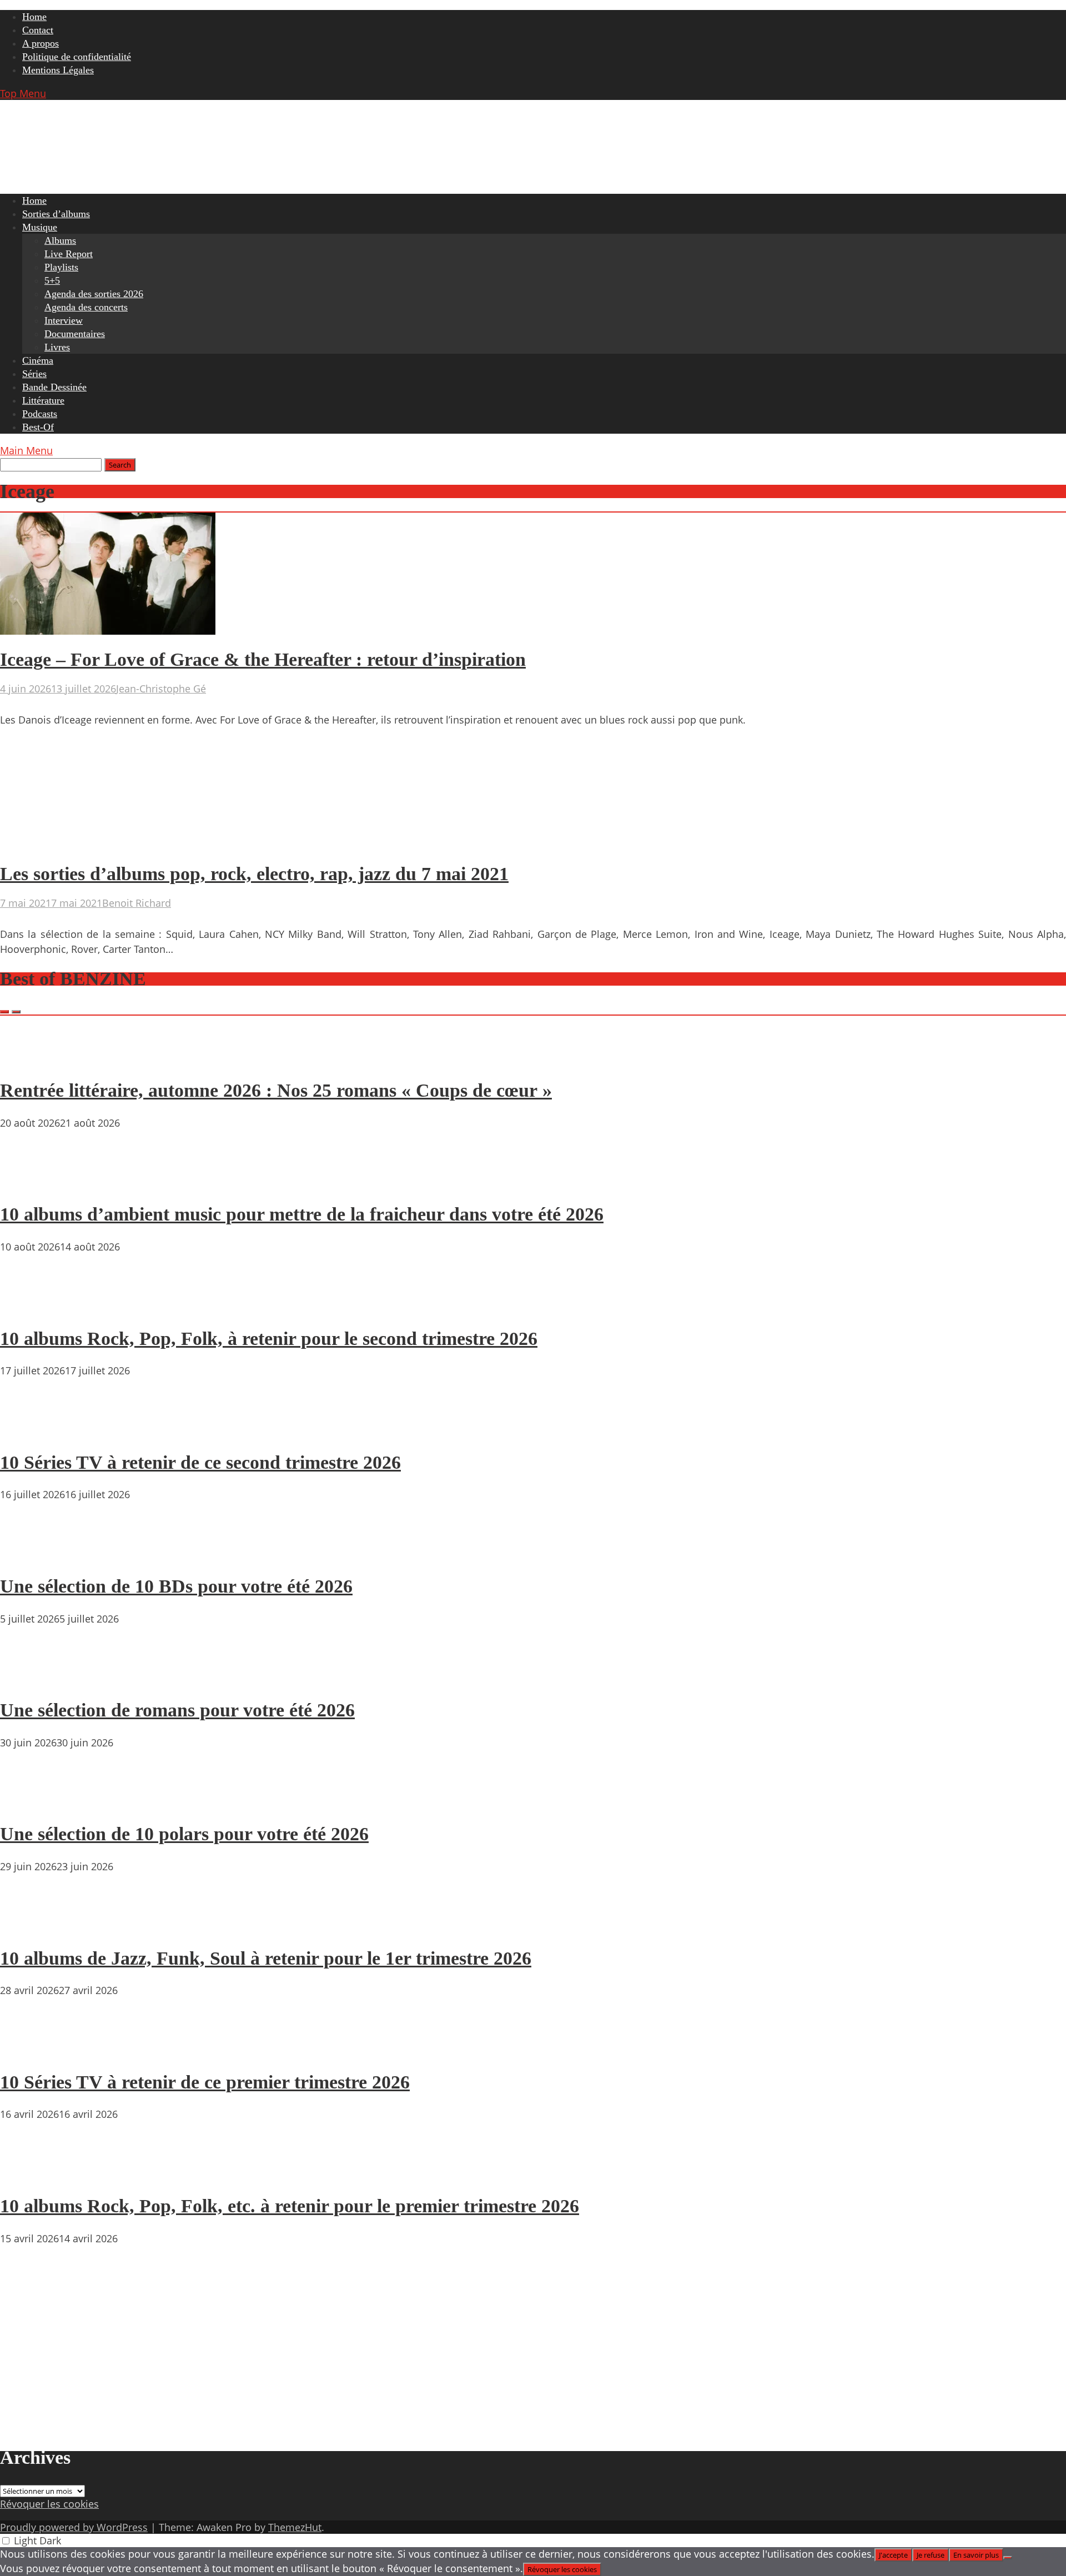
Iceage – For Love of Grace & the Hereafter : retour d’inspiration (263, 659)
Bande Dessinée (54, 387)
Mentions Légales (58, 70)
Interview (64, 320)
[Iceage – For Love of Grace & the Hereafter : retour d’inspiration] (108, 631)
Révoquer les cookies (49, 2504)
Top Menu (23, 93)
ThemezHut (295, 2527)
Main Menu (26, 450)
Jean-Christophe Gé (161, 689)
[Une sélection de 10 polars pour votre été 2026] (33, 1802)
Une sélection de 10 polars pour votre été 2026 (184, 1834)
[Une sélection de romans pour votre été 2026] (33, 1679)
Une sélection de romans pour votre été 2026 (177, 1710)
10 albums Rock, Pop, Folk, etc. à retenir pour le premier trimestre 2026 (290, 2206)
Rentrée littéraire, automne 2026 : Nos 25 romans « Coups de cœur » (276, 1090)
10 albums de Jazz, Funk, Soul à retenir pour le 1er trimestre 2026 (266, 1958)
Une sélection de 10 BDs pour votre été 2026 (176, 1586)
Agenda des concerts (86, 307)
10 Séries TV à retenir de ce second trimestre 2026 (200, 1462)
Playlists (61, 267)
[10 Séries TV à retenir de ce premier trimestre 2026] (33, 2050)
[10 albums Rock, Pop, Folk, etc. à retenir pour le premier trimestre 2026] (33, 2174)
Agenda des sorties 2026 (94, 294)
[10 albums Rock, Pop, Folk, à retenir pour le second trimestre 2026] (33, 1307)
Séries (34, 374)
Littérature (43, 400)
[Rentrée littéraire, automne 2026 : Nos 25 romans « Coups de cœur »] (33, 1059)
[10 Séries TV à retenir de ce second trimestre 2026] (33, 1430)
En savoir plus (976, 2555)
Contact (38, 30)
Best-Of (38, 427)
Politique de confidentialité (77, 57)
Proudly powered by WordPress (74, 2527)
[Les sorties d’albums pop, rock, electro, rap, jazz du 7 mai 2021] (108, 846)
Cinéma (38, 360)
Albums (60, 240)
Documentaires (75, 334)
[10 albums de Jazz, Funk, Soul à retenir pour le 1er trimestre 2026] (33, 1926)
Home (34, 17)
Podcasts (40, 414)
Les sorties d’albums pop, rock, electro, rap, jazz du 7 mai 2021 (254, 874)
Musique (40, 227)
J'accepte (893, 2555)
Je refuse (931, 2555)
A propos (41, 43)
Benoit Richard (137, 903)
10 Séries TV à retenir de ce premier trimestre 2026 (205, 2082)
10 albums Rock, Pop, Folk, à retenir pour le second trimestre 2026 (269, 1339)
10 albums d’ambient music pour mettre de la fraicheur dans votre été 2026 (302, 1214)
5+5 (52, 280)
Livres (57, 347)
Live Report (69, 254)
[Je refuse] (1008, 2558)
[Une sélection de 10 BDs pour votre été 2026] (33, 1554)
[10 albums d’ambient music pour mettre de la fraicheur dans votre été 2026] (33, 1183)
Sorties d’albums (56, 214)
